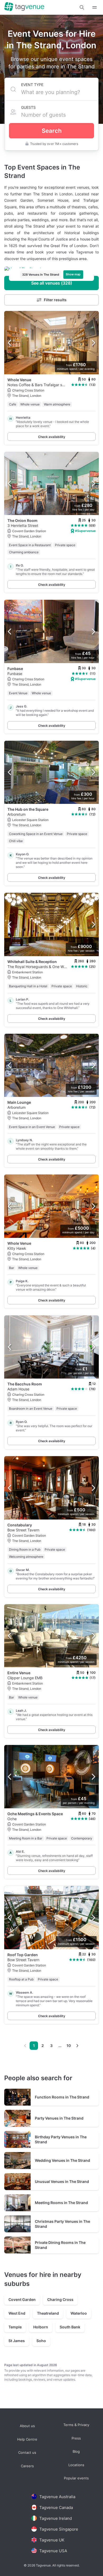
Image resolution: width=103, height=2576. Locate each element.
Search (52, 131)
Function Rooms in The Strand (62, 2097)
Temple (15, 2327)
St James (17, 2341)
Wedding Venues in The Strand (62, 2160)
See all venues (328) (52, 283)
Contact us (27, 2453)
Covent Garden (22, 2299)
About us (27, 2426)
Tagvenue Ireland (56, 2518)
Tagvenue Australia (57, 2496)
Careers (27, 2466)
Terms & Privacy (76, 2425)
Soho (41, 2341)
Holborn (41, 2327)
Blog (76, 2452)
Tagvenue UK (52, 2540)
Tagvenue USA (53, 2551)
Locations (76, 2465)
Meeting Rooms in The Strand (61, 2203)
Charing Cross (60, 2299)
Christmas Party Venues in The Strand (62, 2224)
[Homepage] (24, 7)
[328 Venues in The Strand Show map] (51, 269)
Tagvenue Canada (56, 2507)
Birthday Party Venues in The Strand (61, 2139)
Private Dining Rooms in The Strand (60, 2245)
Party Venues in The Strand (59, 2118)
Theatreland (48, 2313)
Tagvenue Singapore (59, 2529)
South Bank (70, 2327)
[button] (82, 7)
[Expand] (95, 7)
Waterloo (79, 2313)
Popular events (76, 2478)
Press (76, 2438)
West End (17, 2313)
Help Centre (27, 2439)
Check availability (52, 437)
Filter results (55, 300)
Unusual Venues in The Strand (62, 2181)
